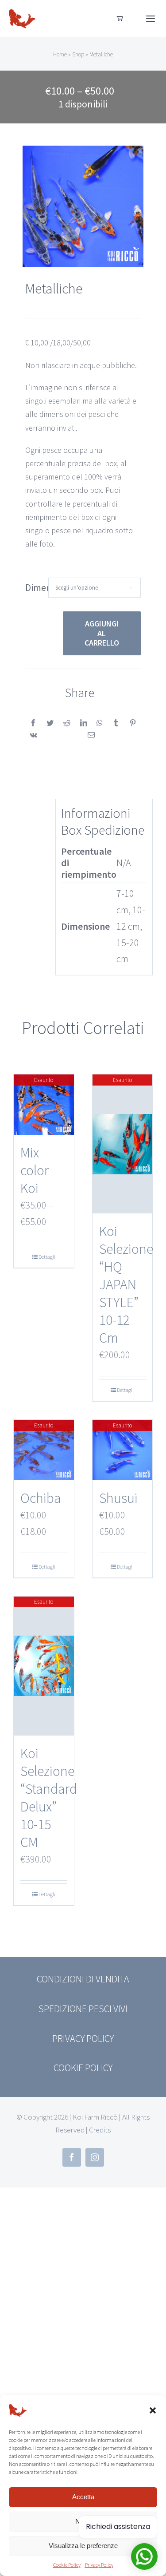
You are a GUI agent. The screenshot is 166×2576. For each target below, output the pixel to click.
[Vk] (33, 735)
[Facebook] (33, 723)
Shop (78, 54)
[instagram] (95, 2157)
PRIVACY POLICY (83, 2038)
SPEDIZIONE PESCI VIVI (83, 2009)
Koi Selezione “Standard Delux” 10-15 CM (49, 1798)
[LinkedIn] (84, 723)
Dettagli (47, 1257)
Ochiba (41, 1498)
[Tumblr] (116, 723)
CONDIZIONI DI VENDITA (83, 1979)
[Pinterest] (133, 723)
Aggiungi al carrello (102, 633)
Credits (100, 2130)
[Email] (91, 735)
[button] (153, 2410)
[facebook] (72, 2157)
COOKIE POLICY (83, 2068)
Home (60, 54)
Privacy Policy (99, 2565)
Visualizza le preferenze (83, 2546)
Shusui (118, 1498)
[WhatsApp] (100, 723)
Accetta (83, 2497)
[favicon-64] (22, 10)
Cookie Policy (67, 2565)
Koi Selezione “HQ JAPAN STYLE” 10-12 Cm (126, 1284)
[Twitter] (50, 723)
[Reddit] (67, 723)
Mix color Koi (35, 1170)
